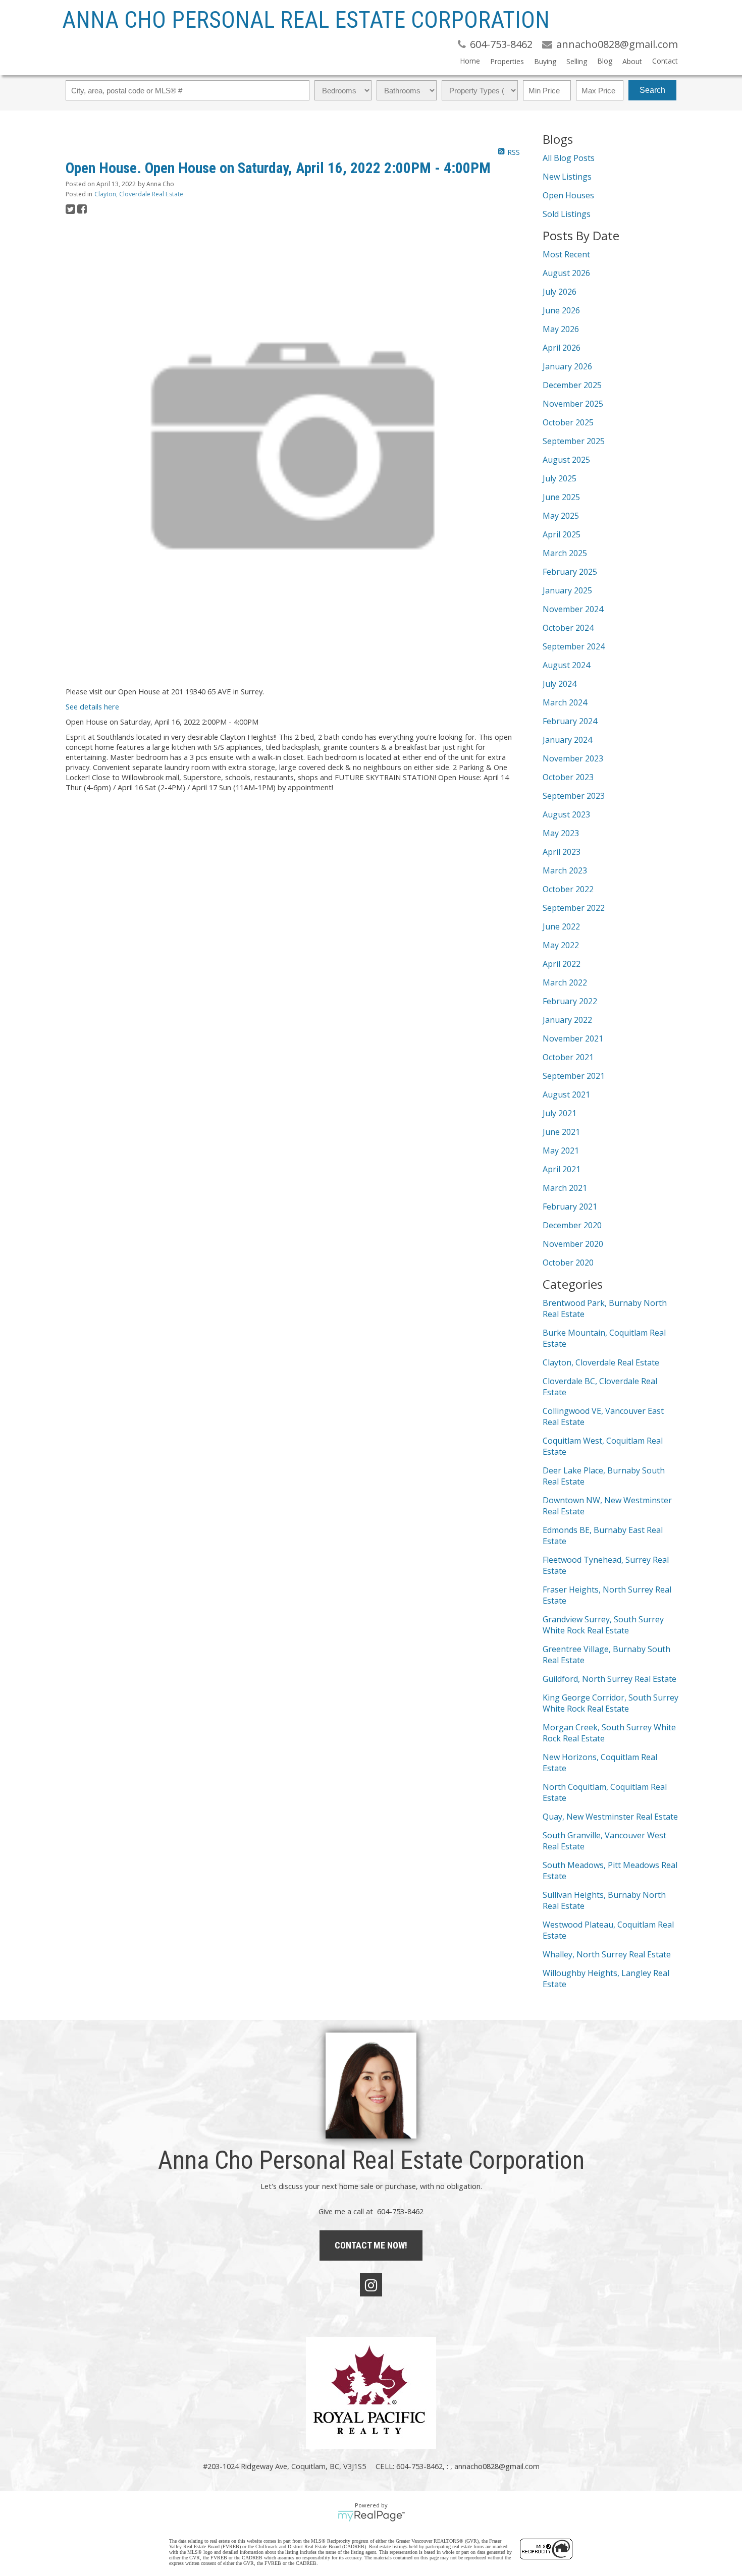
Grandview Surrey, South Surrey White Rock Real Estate (603, 1625)
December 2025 (572, 385)
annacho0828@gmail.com (497, 2466)
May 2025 (561, 516)
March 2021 (565, 1188)
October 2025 (568, 422)
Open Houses (568, 195)
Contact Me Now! (371, 2245)
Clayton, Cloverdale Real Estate (139, 194)
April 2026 (562, 348)
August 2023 (566, 814)
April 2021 (562, 1169)
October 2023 (568, 777)
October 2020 (568, 1263)
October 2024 (568, 628)
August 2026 (566, 273)
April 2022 (562, 964)
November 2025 (573, 404)
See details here (92, 706)
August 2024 (566, 665)
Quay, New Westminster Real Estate (610, 1817)
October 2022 (568, 889)
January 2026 (567, 366)
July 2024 (560, 684)
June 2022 (561, 926)
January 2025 (567, 590)
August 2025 (566, 460)
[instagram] (371, 2285)
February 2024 (570, 721)
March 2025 (565, 553)
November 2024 (573, 609)
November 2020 (573, 1244)
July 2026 (560, 292)
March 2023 (565, 870)
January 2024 (567, 740)
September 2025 (574, 441)
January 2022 (567, 1020)
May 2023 (561, 833)
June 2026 (561, 310)
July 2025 (560, 478)
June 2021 (561, 1132)
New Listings (567, 177)
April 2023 (562, 852)
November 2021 (573, 1038)
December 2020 (572, 1225)
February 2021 (570, 1207)
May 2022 (561, 945)
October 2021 (568, 1057)
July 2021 (560, 1113)
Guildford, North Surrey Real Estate (609, 1679)
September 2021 (574, 1076)
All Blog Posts (569, 158)
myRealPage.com (371, 2516)
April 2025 (562, 534)
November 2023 (573, 758)
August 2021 (566, 1094)
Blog (605, 61)
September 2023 (574, 796)
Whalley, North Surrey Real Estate (607, 1954)
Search (652, 90)
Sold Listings (567, 214)
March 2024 (565, 702)
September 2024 (574, 646)
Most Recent (566, 254)
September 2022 (574, 908)
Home (470, 61)
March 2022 (565, 982)
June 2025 (561, 497)
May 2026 (561, 329)
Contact (665, 61)
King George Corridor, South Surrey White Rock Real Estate (611, 1703)
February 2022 (570, 1001)
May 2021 (561, 1150)
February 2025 (570, 572)
